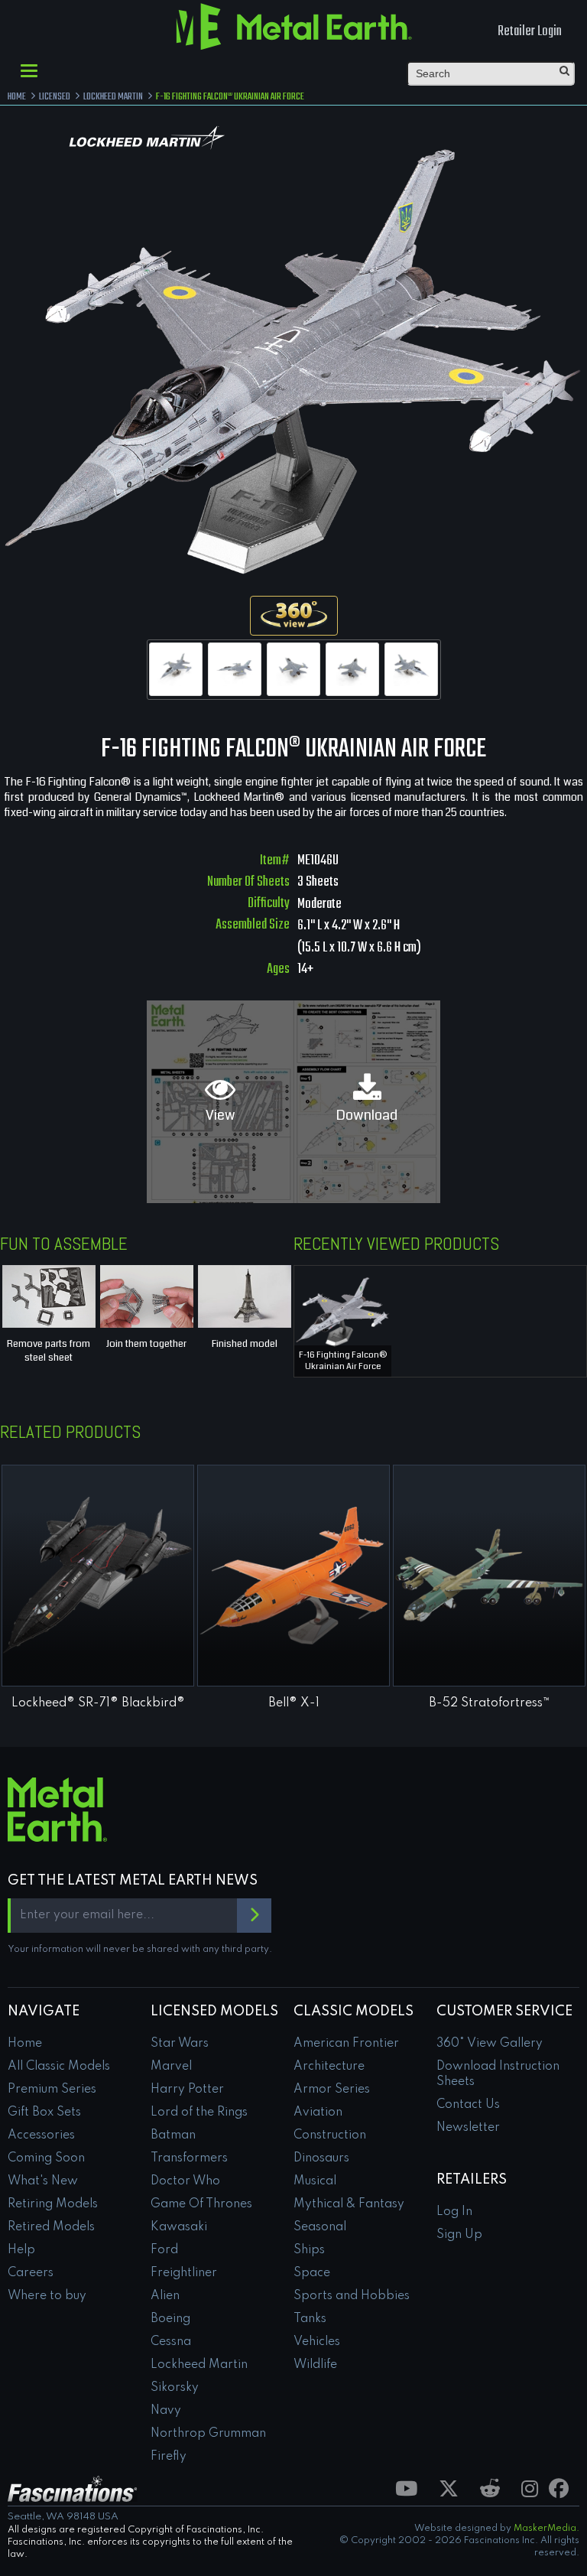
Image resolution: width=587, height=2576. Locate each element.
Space (312, 2273)
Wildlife (315, 2365)
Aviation (318, 2113)
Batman (173, 2135)
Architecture (329, 2067)
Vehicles (317, 2342)
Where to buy (47, 2296)
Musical (315, 2181)
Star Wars (180, 2044)
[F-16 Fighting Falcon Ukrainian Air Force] (176, 669)
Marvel (171, 2067)
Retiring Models (53, 2204)
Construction (330, 2135)
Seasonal (320, 2227)
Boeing (170, 2319)
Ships (309, 2250)
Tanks (310, 2319)
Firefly (169, 2457)
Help (21, 2250)
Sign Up (459, 2235)
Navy (166, 2411)
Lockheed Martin (199, 2365)
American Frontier (346, 2044)
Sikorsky (175, 2388)
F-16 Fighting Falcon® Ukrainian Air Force (343, 1361)
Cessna (171, 2342)
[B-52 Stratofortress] (489, 1576)
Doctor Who (185, 2181)
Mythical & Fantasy (349, 2204)
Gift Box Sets (44, 2113)
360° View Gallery (490, 2044)
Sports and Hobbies (352, 2296)
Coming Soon (46, 2158)
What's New (43, 2181)
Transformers (189, 2158)
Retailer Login (530, 32)
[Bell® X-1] (293, 1576)
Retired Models (51, 2227)
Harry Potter (187, 2090)
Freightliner (184, 2273)
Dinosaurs (321, 2158)
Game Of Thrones (201, 2204)
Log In (454, 2212)
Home (25, 2044)
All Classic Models (59, 2067)
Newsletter (468, 2128)
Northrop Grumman (208, 2434)
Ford (164, 2250)
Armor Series (332, 2090)
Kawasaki (179, 2227)
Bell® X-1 (294, 1703)
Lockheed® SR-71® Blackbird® (98, 1703)
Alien (165, 2296)
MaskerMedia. (546, 2529)
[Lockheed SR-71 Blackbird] (98, 1576)
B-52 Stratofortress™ (490, 1703)
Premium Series (52, 2090)
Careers (31, 2273)
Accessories (41, 2135)
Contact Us (468, 2105)
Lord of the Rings (199, 2113)
